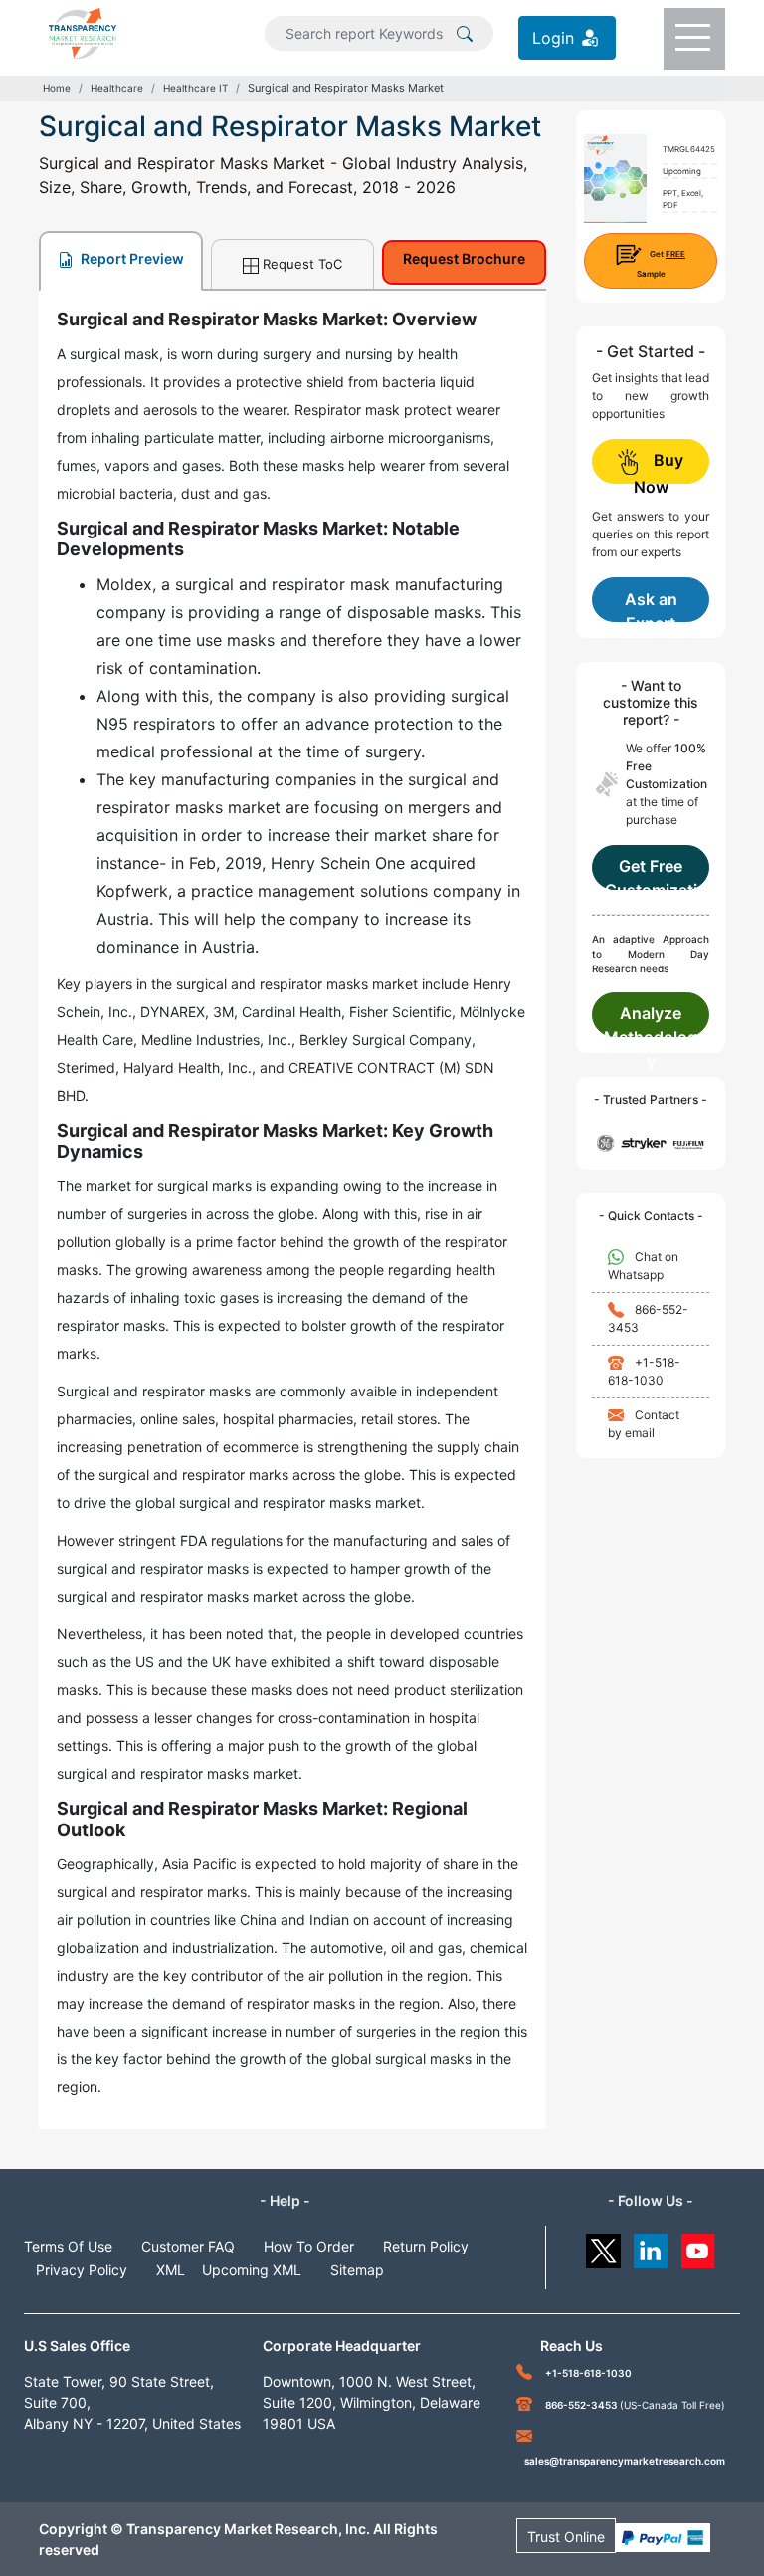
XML (171, 2270)
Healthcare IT (195, 88)
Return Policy (426, 2246)
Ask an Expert (651, 606)
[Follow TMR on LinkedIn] (651, 2246)
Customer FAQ (188, 2246)
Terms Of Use (68, 2246)
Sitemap (357, 2270)
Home (57, 88)
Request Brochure (464, 258)
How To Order (309, 2246)
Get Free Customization (651, 873)
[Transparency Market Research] (83, 32)
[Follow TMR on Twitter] (603, 2246)
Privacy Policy (82, 2270)
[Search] (465, 32)
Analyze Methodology (651, 1020)
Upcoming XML (252, 2270)
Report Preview (131, 258)
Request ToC (302, 264)
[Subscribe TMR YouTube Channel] (699, 2246)
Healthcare (117, 88)
